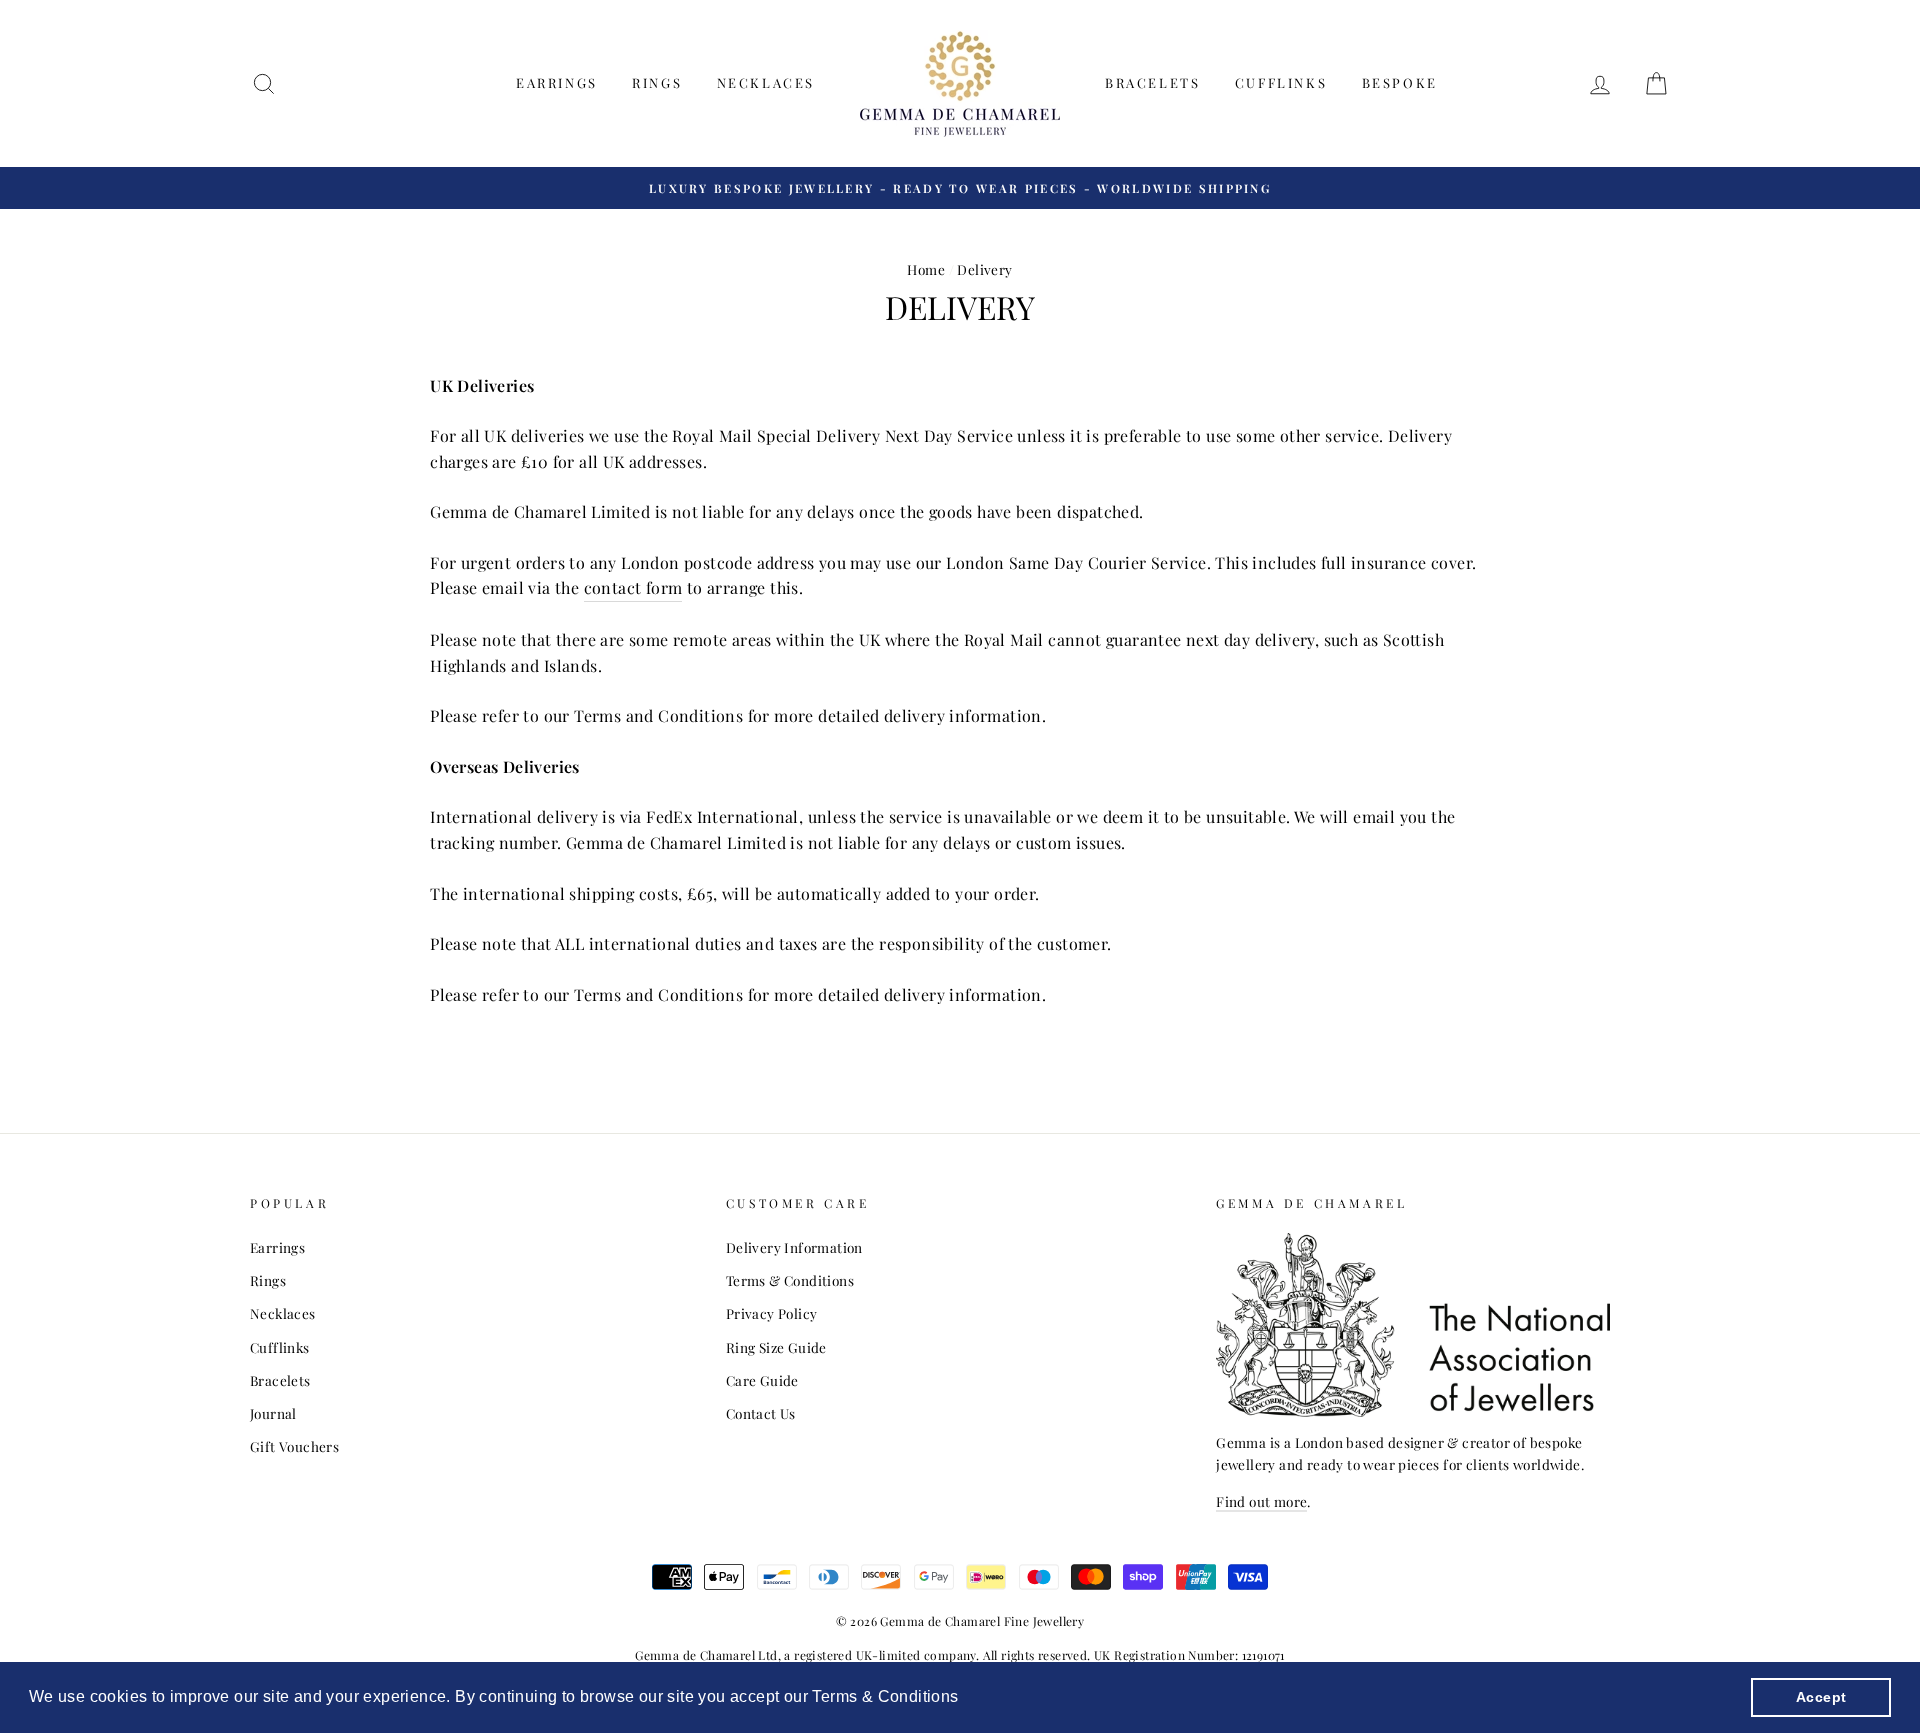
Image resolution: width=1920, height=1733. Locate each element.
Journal (273, 1413)
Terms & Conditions (790, 1280)
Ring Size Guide (776, 1347)
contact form (633, 587)
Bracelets (1152, 82)
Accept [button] (1821, 1697)
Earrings (557, 82)
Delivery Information (794, 1247)
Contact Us (761, 1413)
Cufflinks (1281, 82)
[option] (960, 188)
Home (926, 269)
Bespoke (1400, 82)
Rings (657, 82)
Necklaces (766, 82)
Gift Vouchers (294, 1446)
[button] (966, 1699)
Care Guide (762, 1380)
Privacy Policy (772, 1313)
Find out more (1261, 1501)
